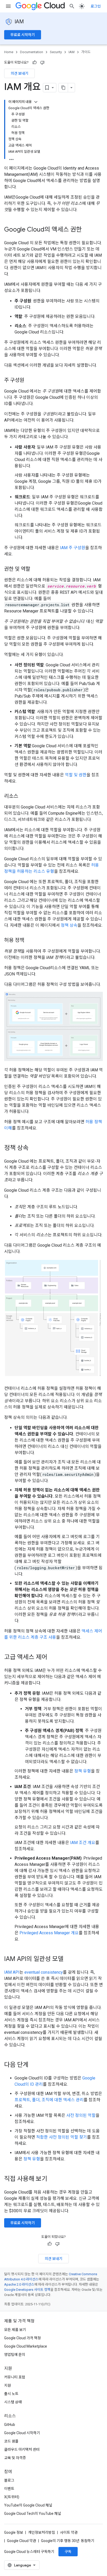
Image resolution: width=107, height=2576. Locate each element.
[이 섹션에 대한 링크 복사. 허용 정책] (29, 941)
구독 (68, 2552)
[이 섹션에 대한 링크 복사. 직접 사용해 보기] (54, 2179)
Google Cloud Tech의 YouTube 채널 (33, 2514)
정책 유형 (83, 1771)
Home (9, 52)
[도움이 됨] (35, 62)
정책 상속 (69, 925)
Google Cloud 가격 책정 (22, 2338)
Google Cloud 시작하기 (22, 2433)
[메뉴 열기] (8, 6)
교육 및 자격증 (15, 2458)
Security (56, 52)
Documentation (32, 52)
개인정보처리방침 (42, 2532)
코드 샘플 (11, 2441)
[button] (53, 1026)
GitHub (10, 2425)
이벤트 (9, 2489)
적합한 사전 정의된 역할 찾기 (62, 2137)
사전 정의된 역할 (81, 2115)
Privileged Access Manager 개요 (49, 1933)
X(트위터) (12, 2497)
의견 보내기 (19, 73)
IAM (19, 22)
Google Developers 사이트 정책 (27, 2290)
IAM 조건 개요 (83, 1843)
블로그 (9, 2480)
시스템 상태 (13, 2402)
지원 (8, 2385)
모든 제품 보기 (15, 2330)
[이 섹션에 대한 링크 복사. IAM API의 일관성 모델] (69, 1959)
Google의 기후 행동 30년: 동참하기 (68, 2541)
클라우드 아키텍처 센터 (22, 2449)
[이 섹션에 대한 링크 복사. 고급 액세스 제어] (52, 1657)
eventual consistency (44, 1972)
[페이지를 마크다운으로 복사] (63, 88)
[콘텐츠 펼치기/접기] (36, 102)
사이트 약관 (69, 2532)
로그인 (96, 6)
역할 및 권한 (76, 775)
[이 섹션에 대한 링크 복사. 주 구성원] (29, 381)
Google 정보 (14, 2532)
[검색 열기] (72, 6)
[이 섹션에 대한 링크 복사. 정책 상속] (34, 1148)
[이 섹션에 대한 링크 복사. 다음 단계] (34, 2065)
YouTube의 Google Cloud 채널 (28, 2505)
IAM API (12, 1972)
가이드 (86, 52)
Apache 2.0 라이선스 (19, 2284)
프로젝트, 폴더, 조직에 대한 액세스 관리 (49, 2100)
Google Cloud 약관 (22, 2541)
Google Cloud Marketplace (26, 2346)
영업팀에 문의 (15, 2355)
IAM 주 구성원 (73, 548)
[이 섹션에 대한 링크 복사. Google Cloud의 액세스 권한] (87, 230)
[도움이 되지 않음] (42, 62)
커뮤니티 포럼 (15, 2377)
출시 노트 (11, 2394)
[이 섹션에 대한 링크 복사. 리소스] (23, 797)
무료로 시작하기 (23, 35)
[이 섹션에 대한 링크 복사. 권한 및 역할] (35, 569)
